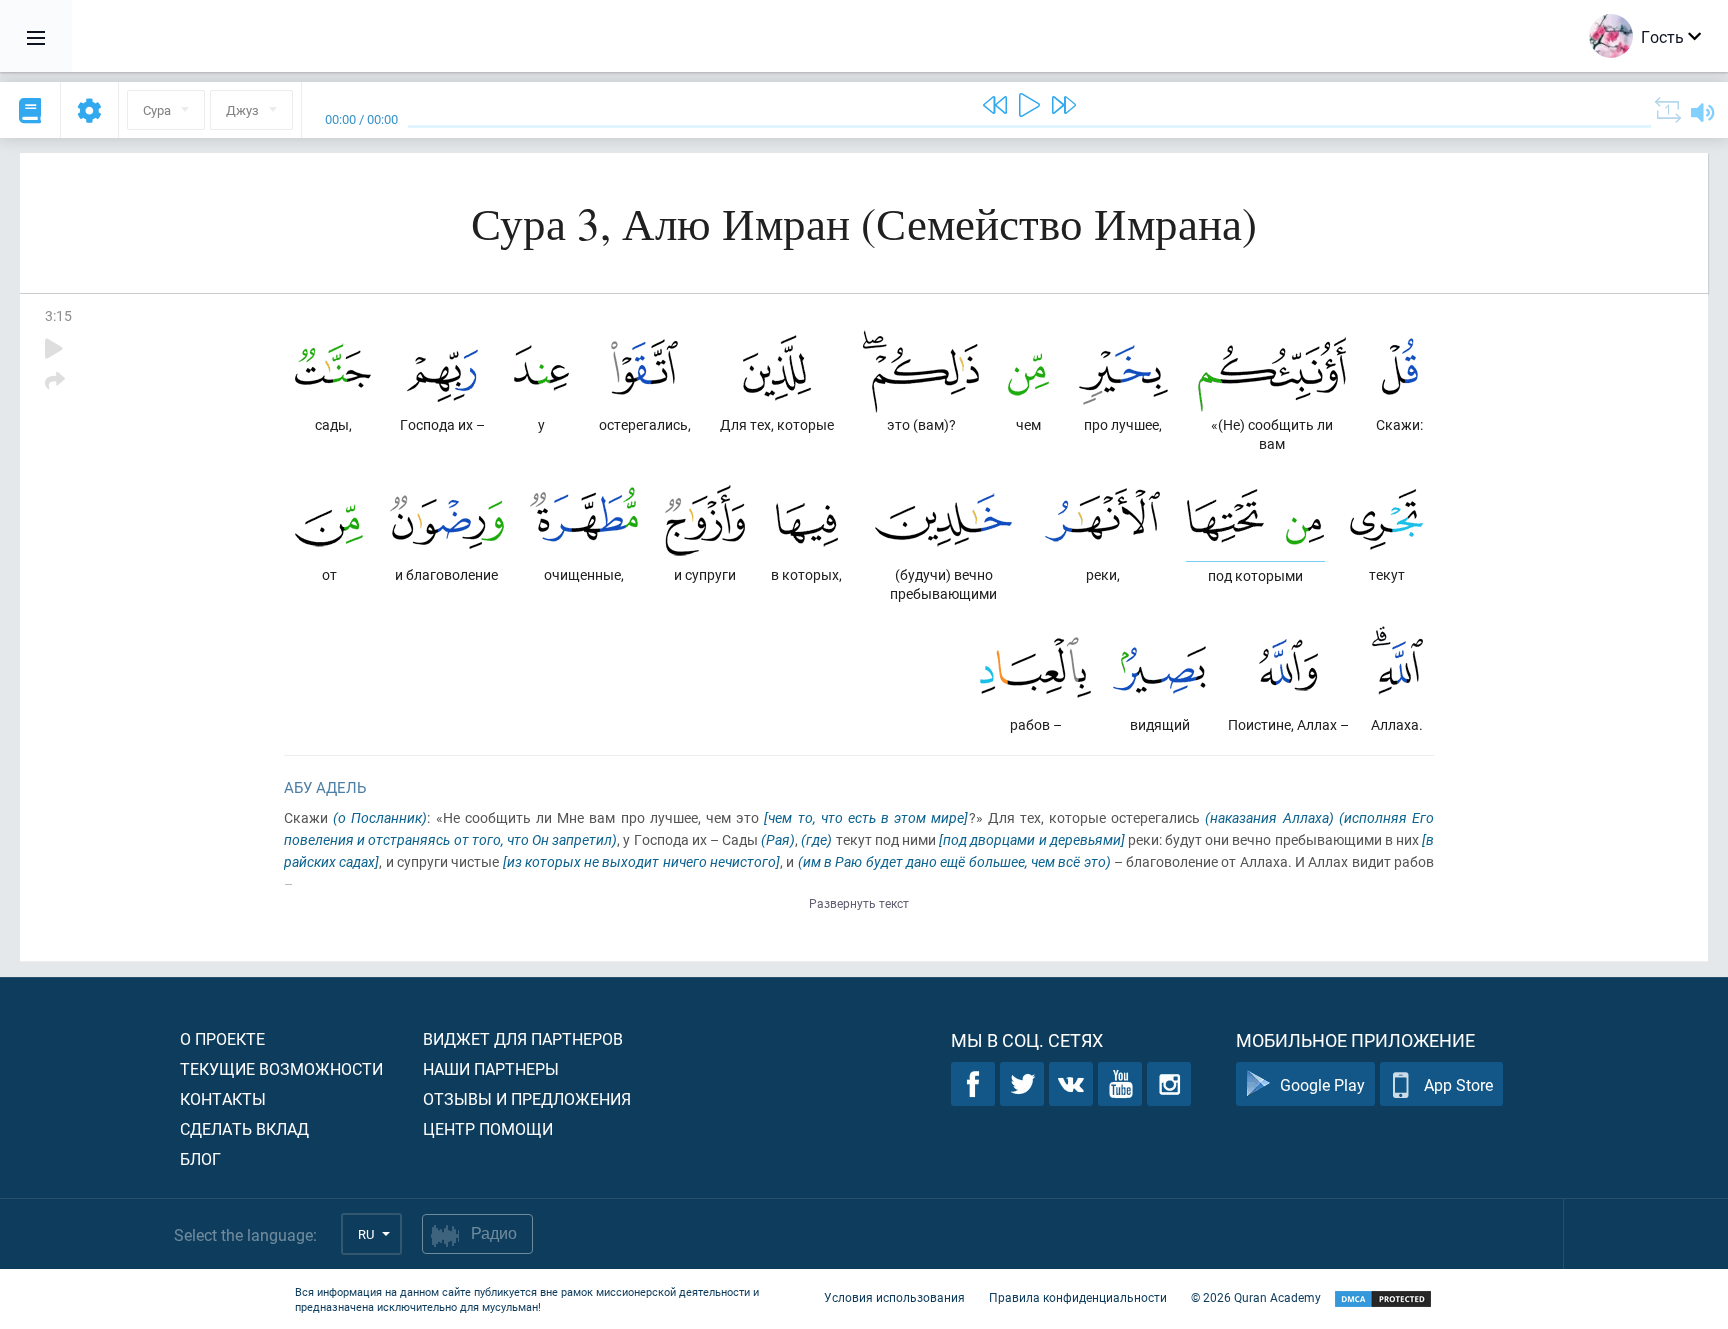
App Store (1458, 1084)
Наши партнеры (491, 1068)
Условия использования (894, 1297)
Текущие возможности (281, 1068)
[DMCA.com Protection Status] (1383, 1299)
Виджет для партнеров (523, 1038)
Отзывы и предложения (527, 1098)
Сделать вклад (244, 1128)
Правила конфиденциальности (1078, 1297)
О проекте (222, 1038)
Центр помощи (488, 1128)
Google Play (1322, 1084)
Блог (200, 1158)
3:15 (58, 315)
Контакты (223, 1098)
